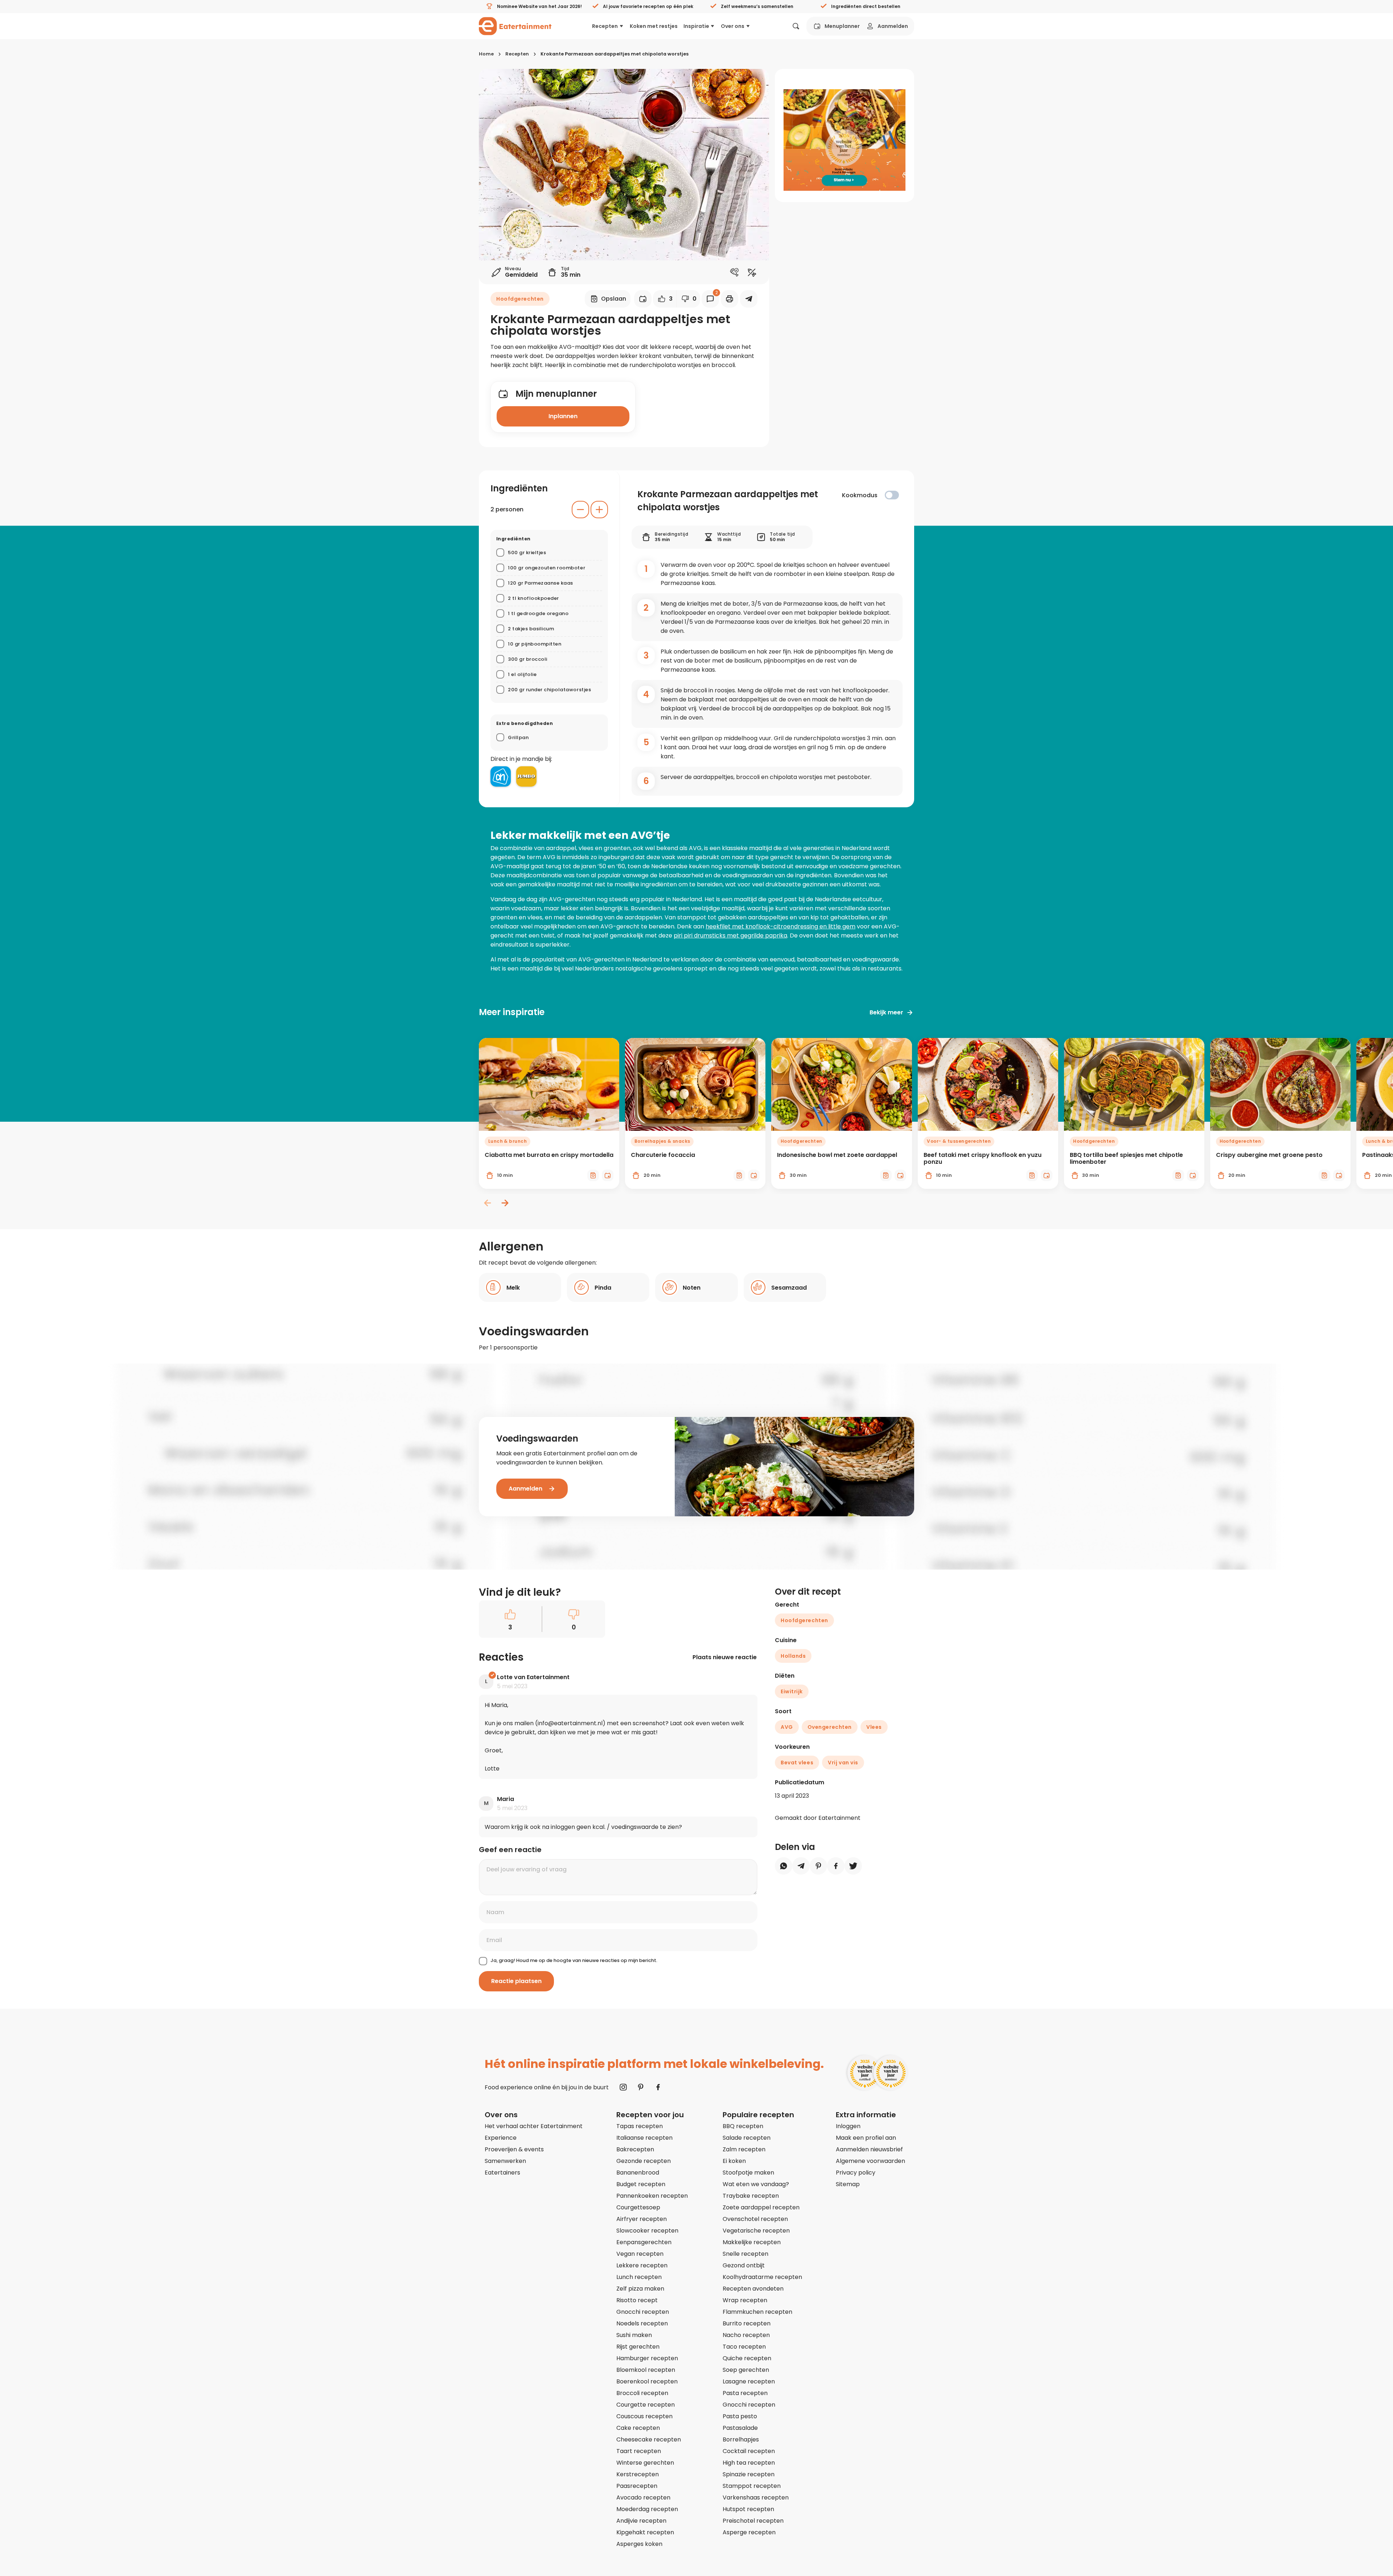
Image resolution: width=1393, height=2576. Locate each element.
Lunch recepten (639, 2277)
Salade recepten (747, 2138)
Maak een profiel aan (866, 2138)
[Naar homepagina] (515, 26)
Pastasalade (740, 2428)
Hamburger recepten (647, 2358)
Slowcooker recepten (647, 2231)
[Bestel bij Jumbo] (526, 776)
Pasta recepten (745, 2393)
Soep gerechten (746, 2370)
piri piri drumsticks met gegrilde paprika (730, 935)
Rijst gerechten (638, 2347)
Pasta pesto (740, 2416)
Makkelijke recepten (752, 2242)
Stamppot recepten (752, 2486)
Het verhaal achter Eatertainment (534, 2126)
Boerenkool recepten (647, 2381)
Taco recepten (744, 2347)
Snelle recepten (745, 2254)
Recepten (605, 26)
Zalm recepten (744, 2149)
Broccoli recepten (642, 2393)
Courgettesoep (638, 2207)
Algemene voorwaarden (870, 2161)
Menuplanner (842, 26)
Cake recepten (638, 2428)
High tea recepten (749, 2463)
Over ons (733, 26)
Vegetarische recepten (756, 2231)
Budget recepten (641, 2184)
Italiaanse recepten (644, 2138)
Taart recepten (639, 2451)
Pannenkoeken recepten (652, 2196)
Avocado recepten (643, 2497)
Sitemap (848, 2184)
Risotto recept (637, 2300)
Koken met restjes (654, 26)
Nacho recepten (746, 2335)
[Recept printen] (730, 299)
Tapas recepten (640, 2126)
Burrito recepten (747, 2323)
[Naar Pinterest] (641, 2087)
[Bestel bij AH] (501, 776)
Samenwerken (505, 2161)
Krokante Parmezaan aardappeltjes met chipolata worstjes (615, 54)
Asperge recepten (749, 2532)
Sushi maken (634, 2335)
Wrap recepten (745, 2300)
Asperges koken (639, 2544)
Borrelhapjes (741, 2439)
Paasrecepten (637, 2486)
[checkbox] (892, 495)
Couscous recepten (644, 2416)
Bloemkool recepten (646, 2370)
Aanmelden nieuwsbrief (869, 2149)
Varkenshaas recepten (756, 2497)
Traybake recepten (751, 2196)
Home (486, 54)
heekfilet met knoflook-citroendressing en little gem (780, 926)
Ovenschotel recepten (755, 2219)
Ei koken (734, 2161)
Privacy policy (856, 2173)
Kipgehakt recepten (645, 2532)
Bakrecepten (635, 2149)
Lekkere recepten (642, 2265)
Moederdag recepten (647, 2509)
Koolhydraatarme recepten (762, 2277)
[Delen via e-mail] (749, 299)
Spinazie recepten (749, 2474)
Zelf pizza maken (640, 2289)
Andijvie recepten (641, 2521)
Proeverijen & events (514, 2149)
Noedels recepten (642, 2323)
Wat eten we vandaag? (756, 2184)
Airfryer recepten (642, 2219)
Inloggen (848, 2126)
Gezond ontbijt (744, 2265)
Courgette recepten (646, 2405)
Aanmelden (893, 26)
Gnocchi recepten (643, 2312)
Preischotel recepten (753, 2521)
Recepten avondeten (753, 2289)
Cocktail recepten (749, 2451)
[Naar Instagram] (623, 2087)
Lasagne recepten (749, 2381)
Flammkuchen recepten (757, 2312)
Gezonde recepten (644, 2161)
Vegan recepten (640, 2254)
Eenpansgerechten (644, 2242)
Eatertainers (502, 2173)
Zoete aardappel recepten (761, 2207)
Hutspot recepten (748, 2509)
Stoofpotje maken (748, 2173)
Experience (501, 2138)
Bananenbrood (638, 2173)
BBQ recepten (743, 2126)
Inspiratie (696, 26)
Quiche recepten (747, 2358)
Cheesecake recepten (649, 2439)
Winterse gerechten (645, 2463)
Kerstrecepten (638, 2474)
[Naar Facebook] (658, 2087)
